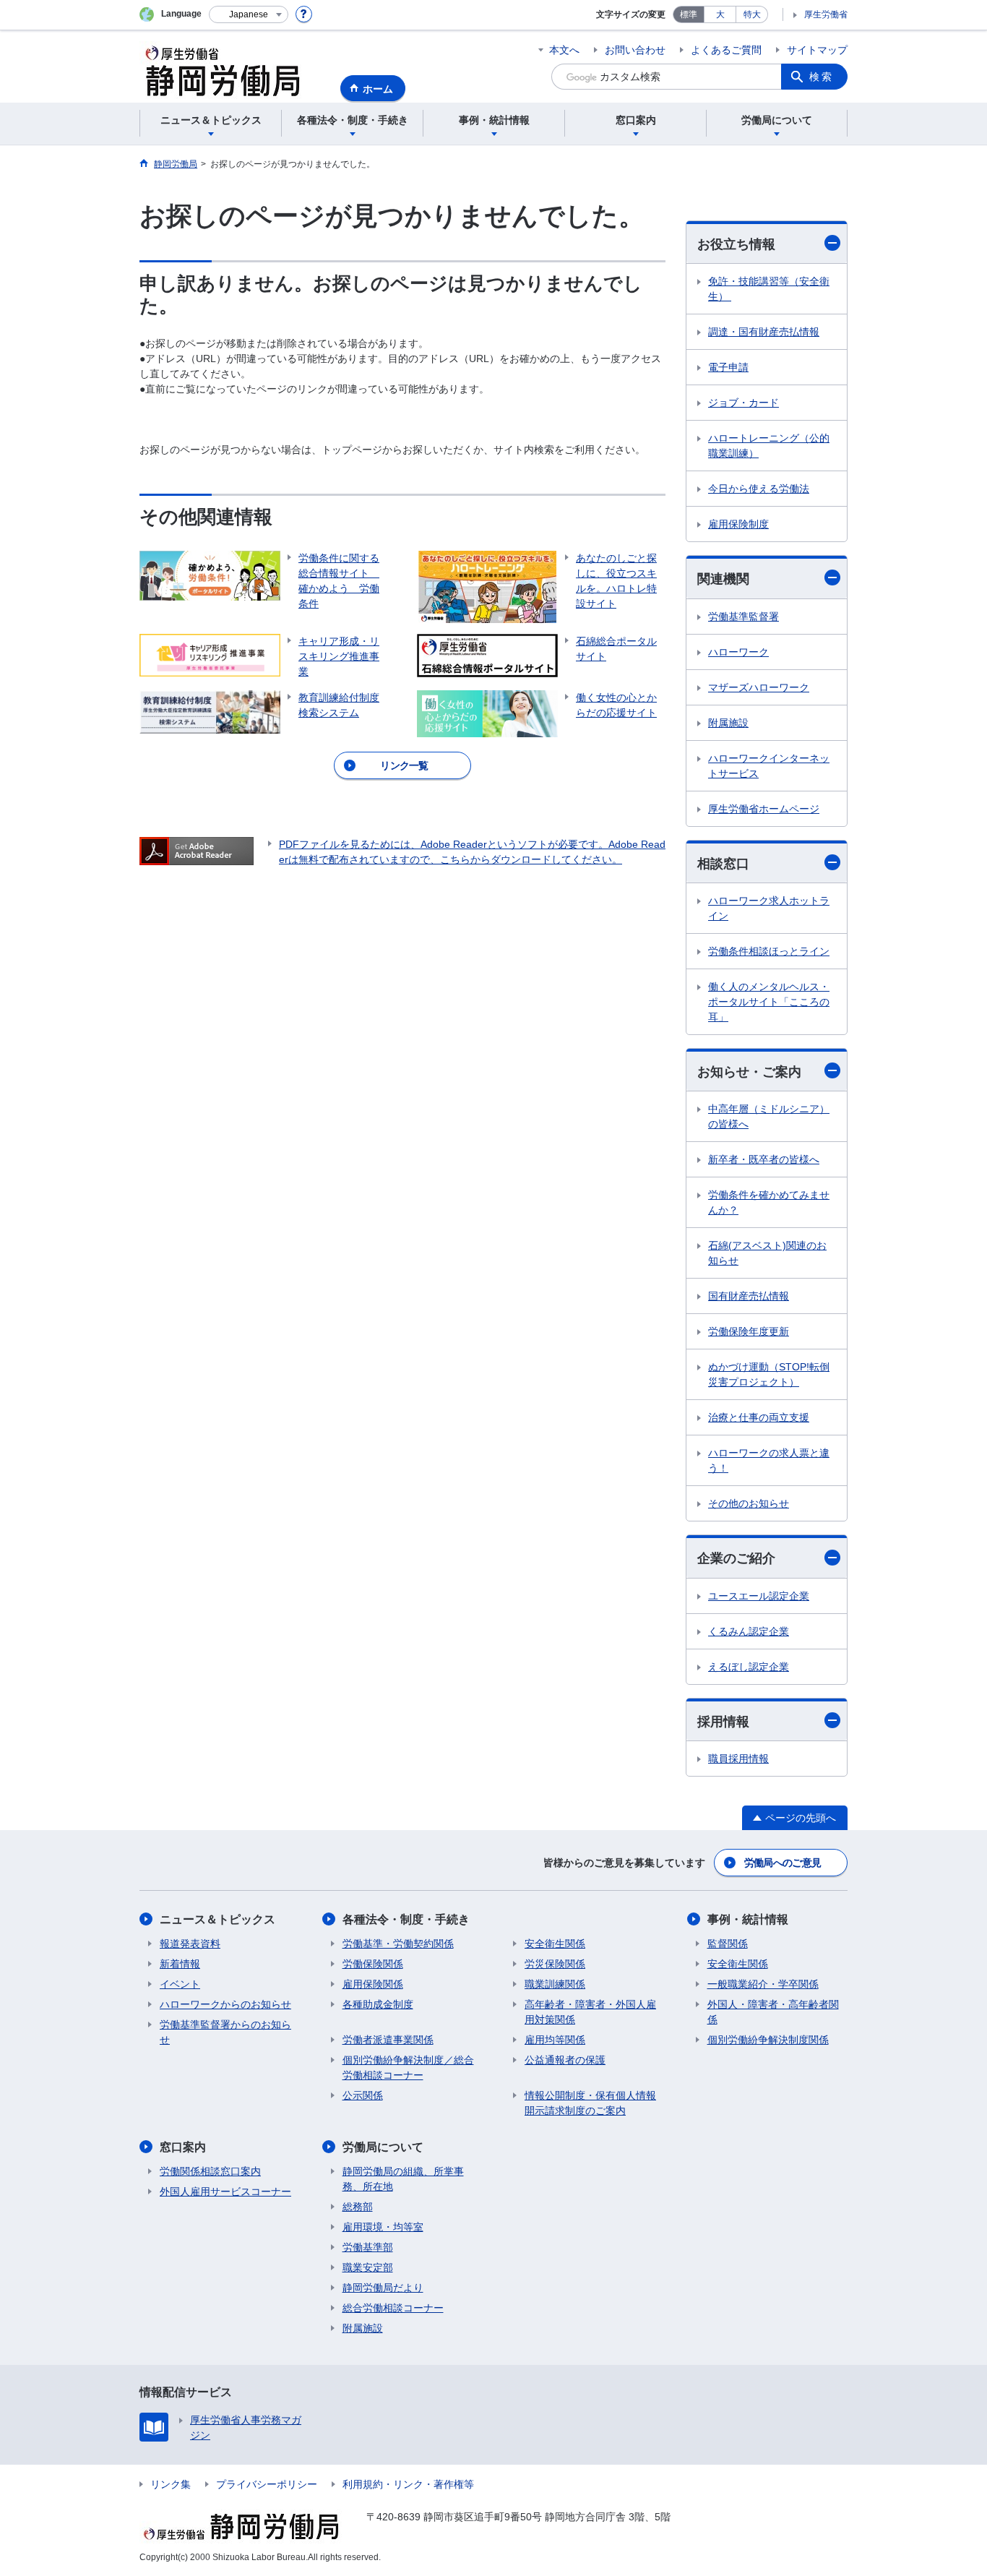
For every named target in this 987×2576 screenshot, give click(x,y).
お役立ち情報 (736, 244)
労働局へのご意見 (783, 1863)
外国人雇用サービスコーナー (225, 2191)
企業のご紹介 (736, 1558)
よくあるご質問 (726, 50)
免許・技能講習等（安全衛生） (769, 289)
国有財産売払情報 (749, 1296)
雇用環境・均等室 (383, 2227)
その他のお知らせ (749, 1503)
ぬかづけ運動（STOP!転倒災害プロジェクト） (769, 1374)
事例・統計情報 (748, 1919)
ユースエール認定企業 (759, 1596)
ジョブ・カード (744, 403)
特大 (752, 14)
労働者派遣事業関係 (388, 2040)
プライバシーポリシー (267, 2484)
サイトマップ (817, 50)
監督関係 (728, 1944)
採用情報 (723, 1722)
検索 (822, 77)
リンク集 (171, 2484)
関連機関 (723, 579)
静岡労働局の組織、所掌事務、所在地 (403, 2179)
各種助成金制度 (378, 2004)
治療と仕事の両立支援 (759, 1417)
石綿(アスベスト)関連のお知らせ (767, 1253)
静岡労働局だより (383, 2288)
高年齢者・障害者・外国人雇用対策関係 (590, 2012)
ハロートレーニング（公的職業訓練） (769, 446)
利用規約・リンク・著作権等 (408, 2484)
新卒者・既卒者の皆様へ (764, 1159)
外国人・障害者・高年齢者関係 (773, 2012)
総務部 (358, 2207)
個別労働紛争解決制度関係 (768, 2040)
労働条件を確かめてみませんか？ (769, 1202)
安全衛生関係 (555, 1944)
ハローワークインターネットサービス (769, 766)
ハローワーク (738, 652)
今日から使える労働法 (759, 489)
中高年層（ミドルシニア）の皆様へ (769, 1116)
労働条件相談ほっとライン (769, 951)
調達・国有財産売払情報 (764, 332)
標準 (689, 14)
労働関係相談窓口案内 (210, 2171)
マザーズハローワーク (759, 687)
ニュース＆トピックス (217, 1919)
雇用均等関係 (555, 2040)
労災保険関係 (555, 1964)
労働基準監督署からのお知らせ (225, 2032)
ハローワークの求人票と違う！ (769, 1460)
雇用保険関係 (373, 1984)
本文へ (564, 50)
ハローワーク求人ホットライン (769, 908)
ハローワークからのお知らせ (225, 2004)
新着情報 (180, 1964)
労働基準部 (368, 2247)
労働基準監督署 (744, 617)
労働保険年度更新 (749, 1331)
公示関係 (363, 2095)
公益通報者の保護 (565, 2060)
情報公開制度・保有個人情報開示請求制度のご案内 (590, 2103)
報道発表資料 (190, 1944)
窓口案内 (183, 2147)
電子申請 (728, 367)
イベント (180, 1984)
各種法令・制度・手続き (406, 1919)
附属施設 (728, 723)
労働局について (383, 2147)
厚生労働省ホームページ (764, 809)
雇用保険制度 (738, 524)
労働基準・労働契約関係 (398, 1944)
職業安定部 (368, 2267)
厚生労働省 (826, 14)
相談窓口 (723, 864)
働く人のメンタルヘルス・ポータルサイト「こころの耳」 (769, 1002)
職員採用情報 (738, 1759)
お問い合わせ (635, 50)
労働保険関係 (373, 1964)
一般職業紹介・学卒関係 (763, 1984)
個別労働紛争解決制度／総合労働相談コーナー (408, 2068)
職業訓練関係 (555, 1984)
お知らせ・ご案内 (749, 1072)
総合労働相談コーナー (393, 2308)
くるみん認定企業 (749, 1631)
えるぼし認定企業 (749, 1667)
